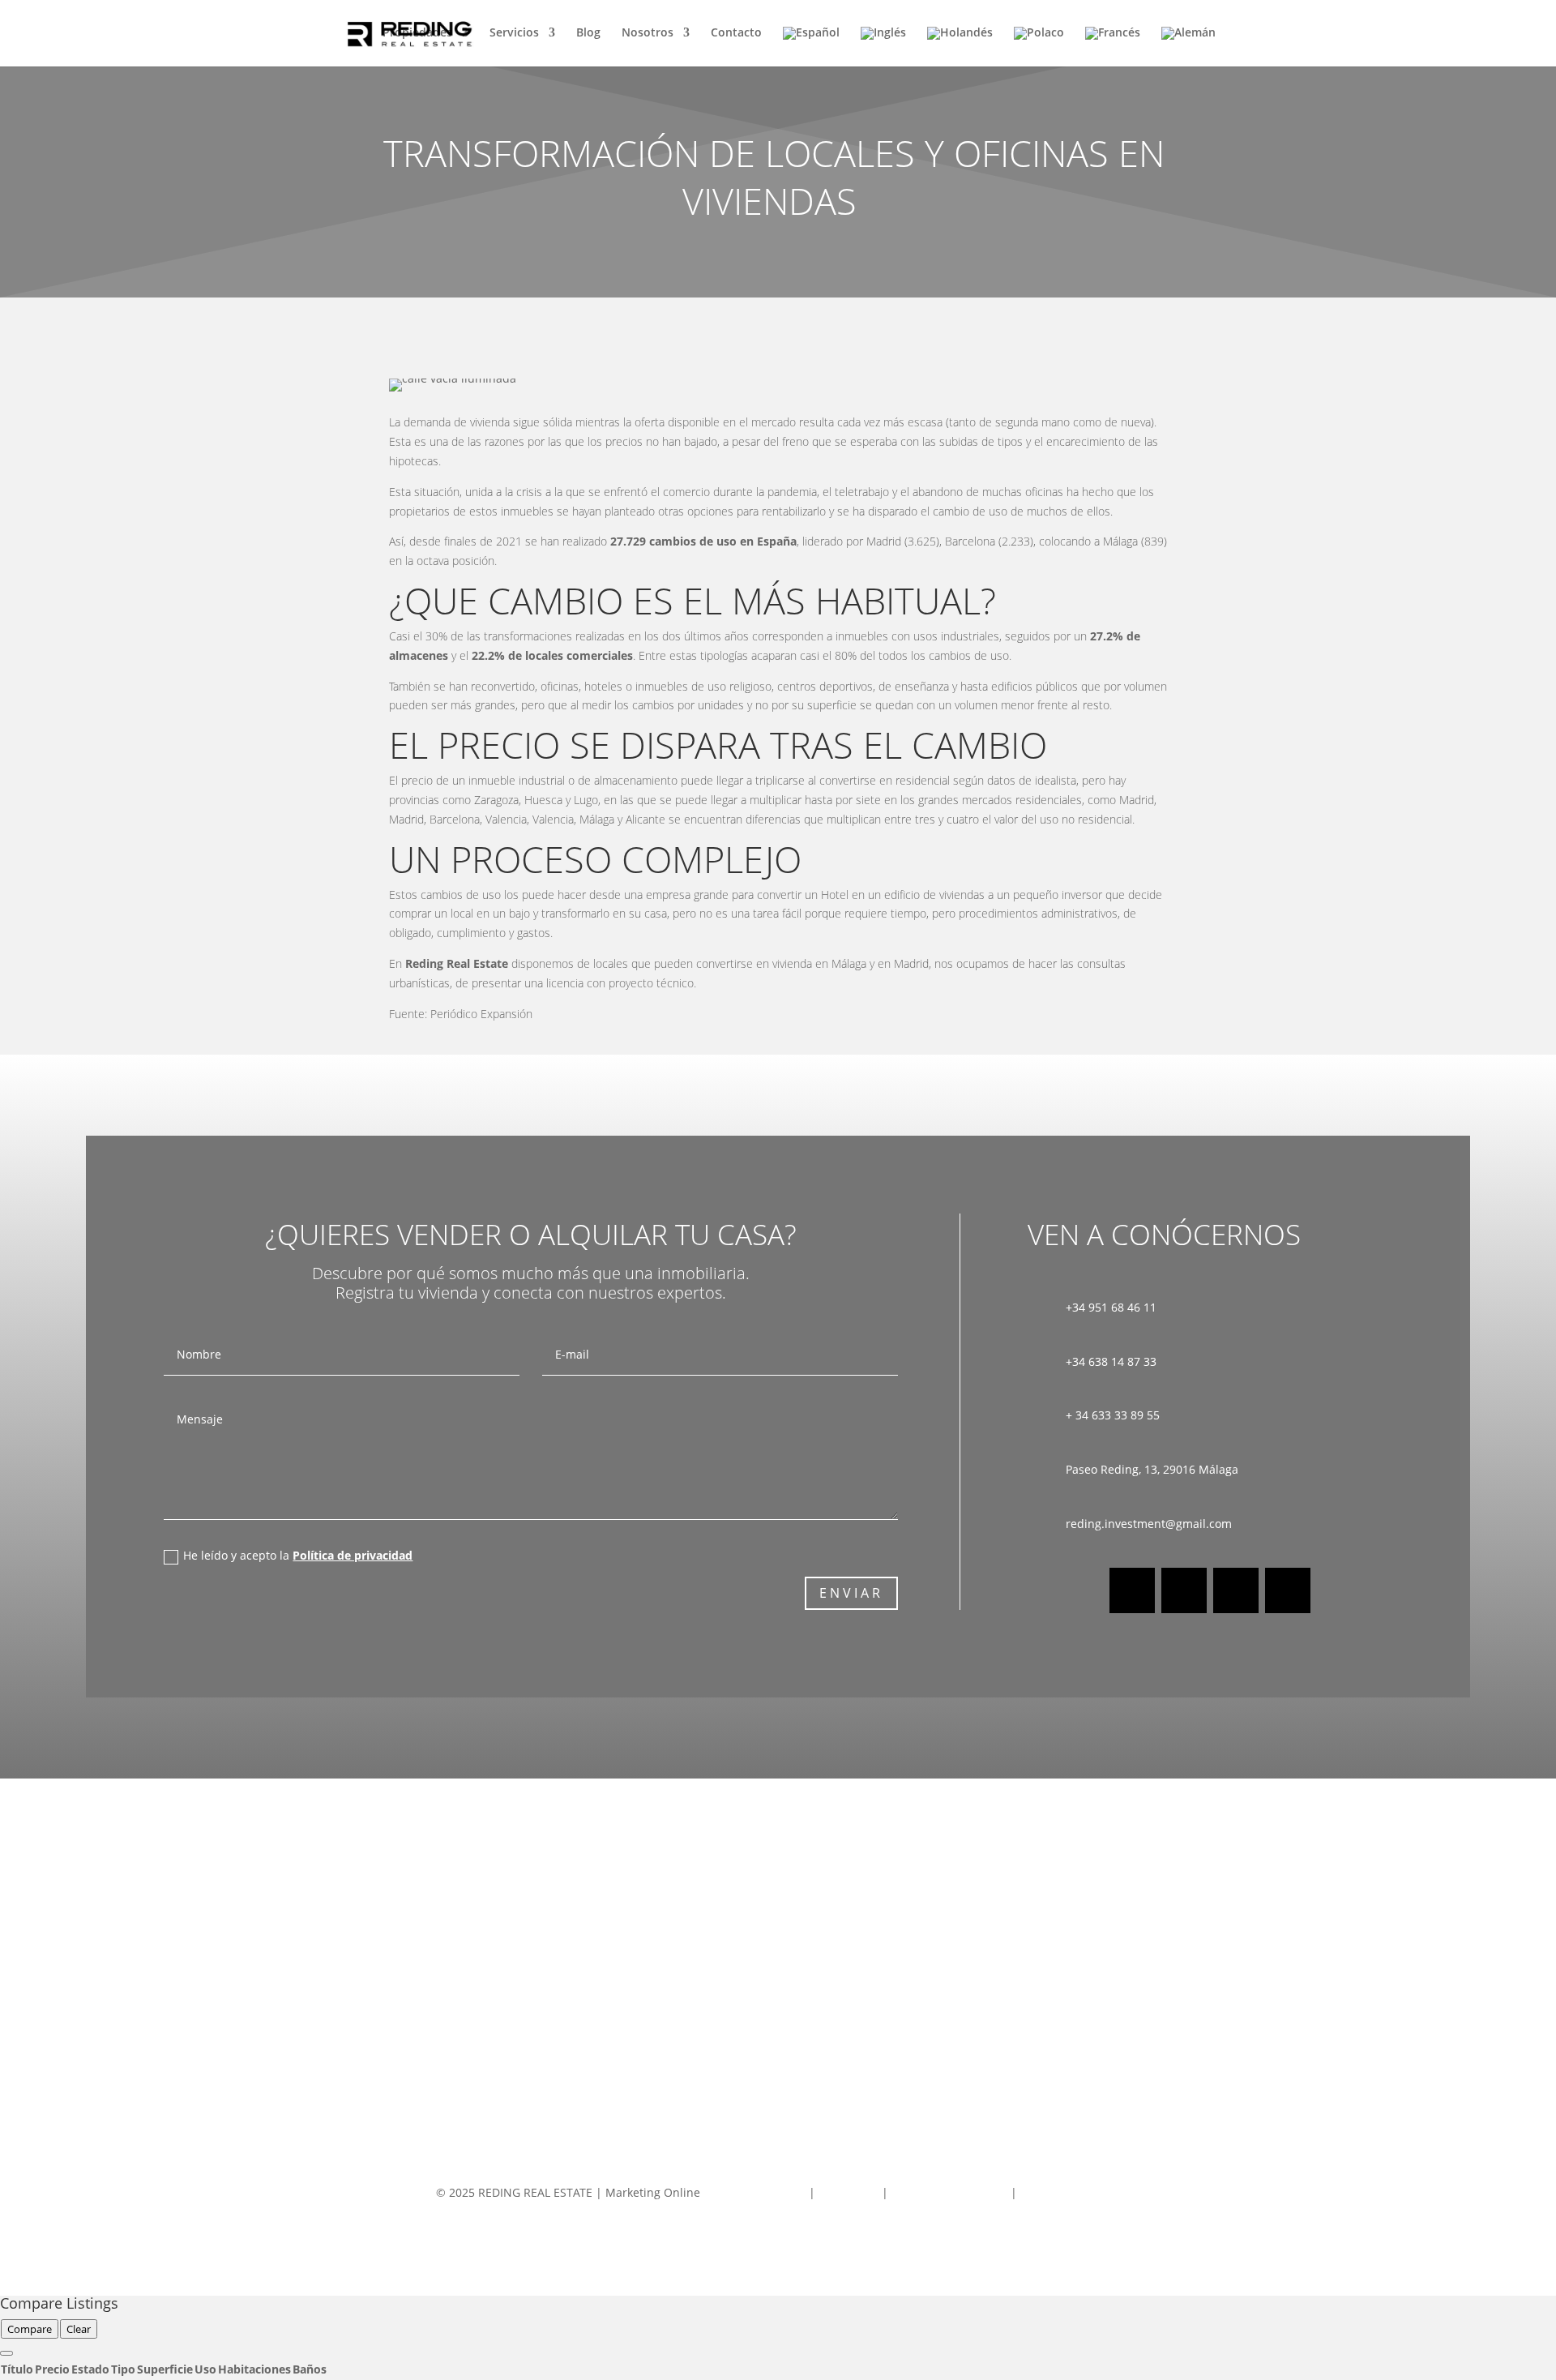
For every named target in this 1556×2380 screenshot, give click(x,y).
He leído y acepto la (298, 1555)
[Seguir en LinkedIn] (1236, 1590)
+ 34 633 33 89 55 (1113, 1415)
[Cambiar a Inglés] (883, 47)
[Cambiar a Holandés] (960, 47)
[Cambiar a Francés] (1113, 47)
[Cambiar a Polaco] (1039, 47)
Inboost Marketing (756, 2192)
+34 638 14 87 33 (1111, 1361)
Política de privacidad (353, 1555)
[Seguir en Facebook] (1132, 1590)
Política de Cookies (1071, 2192)
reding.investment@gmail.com (1149, 1524)
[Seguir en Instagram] (1184, 1590)
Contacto (736, 33)
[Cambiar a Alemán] (1188, 47)
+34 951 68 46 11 (1111, 1307)
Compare (30, 2329)
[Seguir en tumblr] (1288, 1590)
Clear (79, 2329)
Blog (588, 33)
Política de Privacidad (949, 2192)
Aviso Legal (850, 2192)
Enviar (851, 1593)
